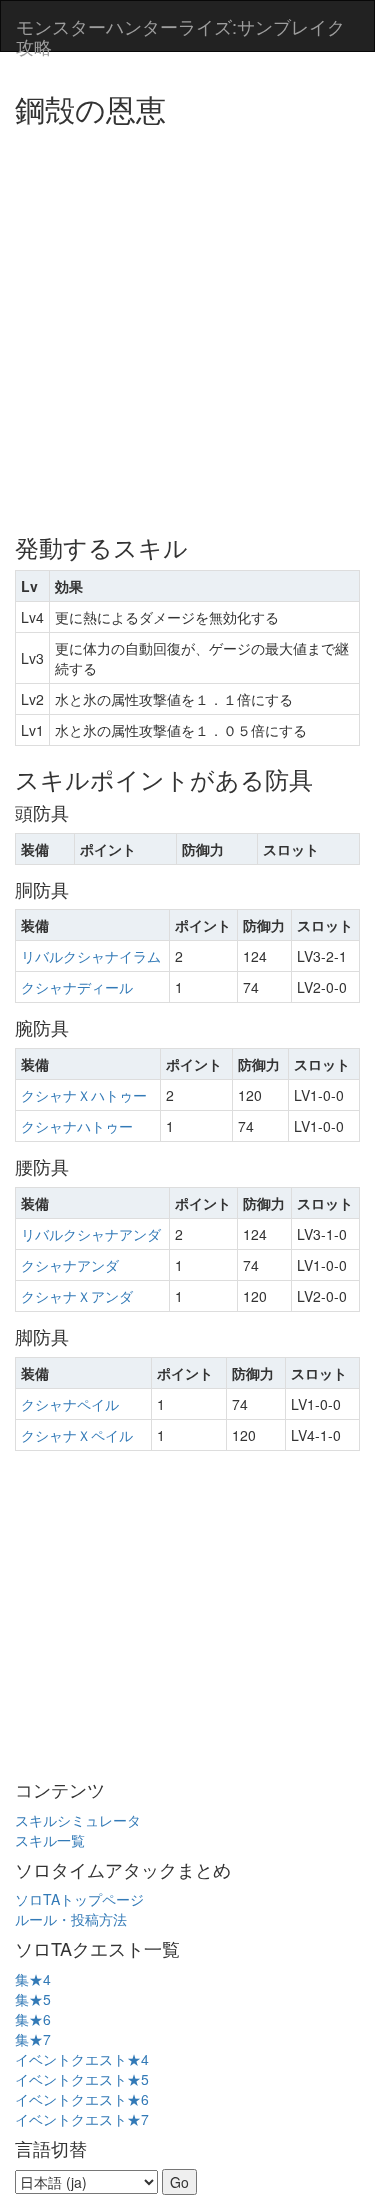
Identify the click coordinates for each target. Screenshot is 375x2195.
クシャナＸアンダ (77, 1296)
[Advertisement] (187, 322)
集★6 (33, 2019)
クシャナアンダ (70, 1265)
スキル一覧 (50, 1840)
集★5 (33, 1999)
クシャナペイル (70, 1404)
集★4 (33, 1979)
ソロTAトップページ (79, 1899)
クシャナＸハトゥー (84, 1095)
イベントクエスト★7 (82, 2119)
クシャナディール (77, 987)
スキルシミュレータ (78, 1820)
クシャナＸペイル (77, 1435)
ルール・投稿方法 (71, 1919)
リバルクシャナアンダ (91, 1234)
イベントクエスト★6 (82, 2099)
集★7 (33, 2039)
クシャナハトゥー (77, 1126)
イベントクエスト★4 (82, 2059)
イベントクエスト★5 (82, 2079)
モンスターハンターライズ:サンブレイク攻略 (180, 32)
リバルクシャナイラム (91, 956)
